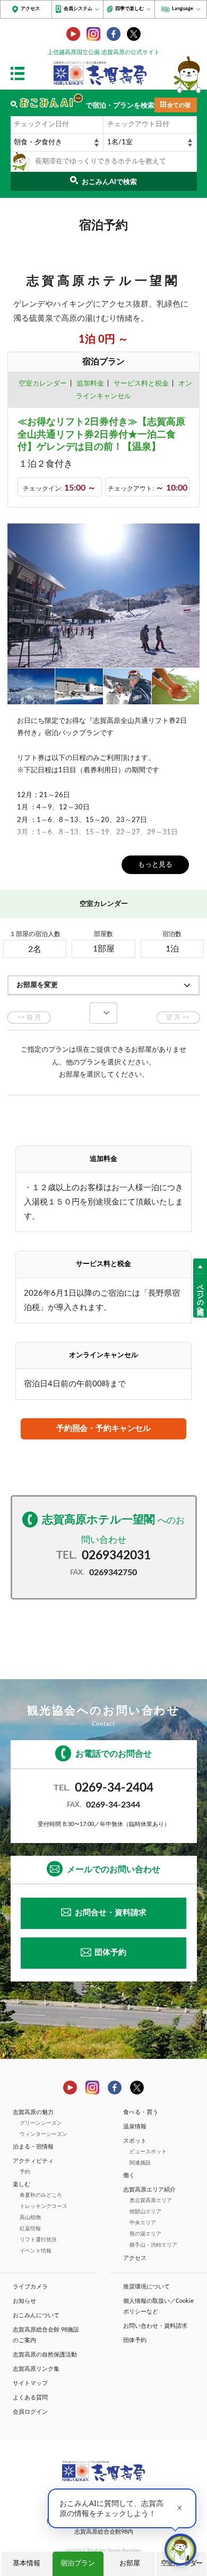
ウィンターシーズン (44, 2134)
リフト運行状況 (38, 2240)
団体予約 (110, 1953)
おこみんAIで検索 (109, 182)
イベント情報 (36, 2251)
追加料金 (90, 384)
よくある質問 (30, 2398)
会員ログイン (30, 2412)
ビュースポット (148, 2152)
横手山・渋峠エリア (153, 2245)
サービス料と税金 (141, 384)
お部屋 (130, 2564)
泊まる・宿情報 (33, 2147)
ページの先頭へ (200, 1296)
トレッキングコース (44, 2206)
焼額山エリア (145, 2212)
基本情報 (27, 2564)
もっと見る (155, 865)
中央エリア (143, 2223)
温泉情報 (135, 2127)
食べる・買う (141, 2112)
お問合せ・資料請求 (111, 1913)
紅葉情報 (30, 2229)
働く (129, 2175)
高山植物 (30, 2217)
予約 (25, 2172)
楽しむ (21, 2184)
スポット (135, 2141)
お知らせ (24, 2301)
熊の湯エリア (145, 2234)
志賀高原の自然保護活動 (45, 2355)
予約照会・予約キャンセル (103, 1429)
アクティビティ (33, 2161)
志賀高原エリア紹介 (149, 2190)
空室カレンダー (43, 384)
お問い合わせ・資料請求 (155, 2326)
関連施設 (140, 2163)
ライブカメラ (30, 2287)
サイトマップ (30, 2383)
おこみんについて (36, 2315)
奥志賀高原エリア (151, 2200)
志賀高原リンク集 (36, 2369)
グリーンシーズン (41, 2123)
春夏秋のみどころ (41, 2195)
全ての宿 (179, 105)
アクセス (30, 9)
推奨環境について (146, 2287)
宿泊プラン (78, 2564)
